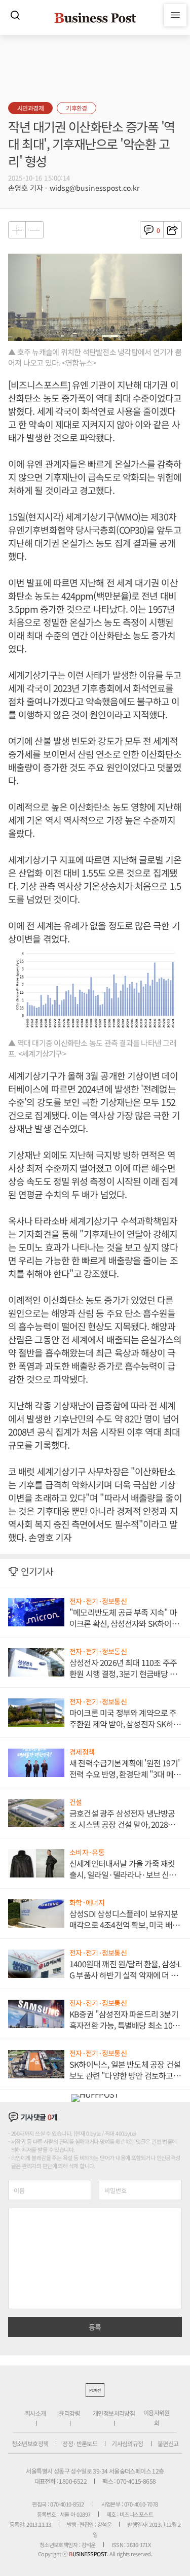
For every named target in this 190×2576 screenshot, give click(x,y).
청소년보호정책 (30, 2443)
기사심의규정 (127, 2443)
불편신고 (168, 2443)
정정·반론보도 (80, 2443)
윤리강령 (69, 2413)
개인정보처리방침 (114, 2413)
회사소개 (35, 2413)
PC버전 (95, 2390)
